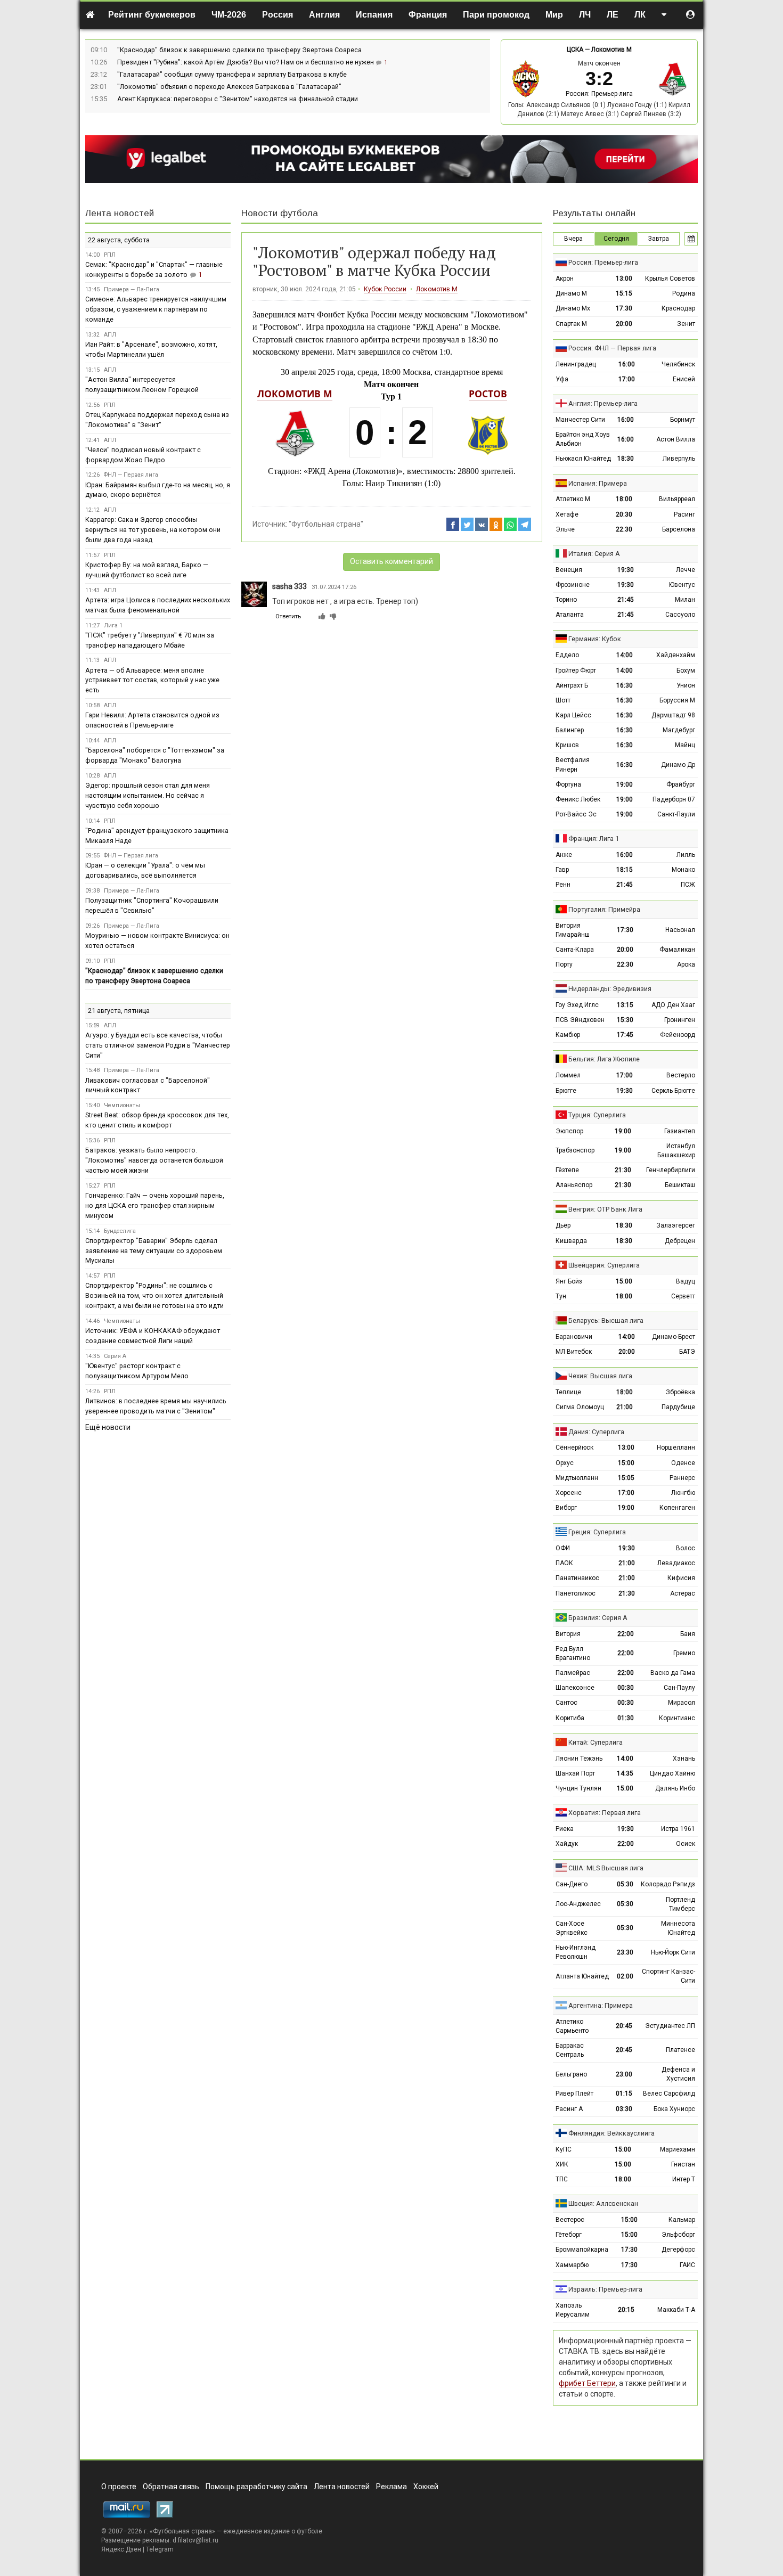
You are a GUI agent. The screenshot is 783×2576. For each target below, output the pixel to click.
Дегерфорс (678, 2250)
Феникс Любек (578, 799)
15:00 (624, 1281)
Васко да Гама (673, 1673)
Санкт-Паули (676, 814)
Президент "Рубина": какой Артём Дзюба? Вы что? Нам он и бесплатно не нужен (246, 62)
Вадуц (686, 1281)
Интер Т (684, 2179)
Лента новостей (120, 213)
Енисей (684, 379)
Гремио (684, 1653)
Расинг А (569, 2109)
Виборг (566, 1508)
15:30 (625, 1020)
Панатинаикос (577, 1578)
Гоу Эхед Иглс (577, 1005)
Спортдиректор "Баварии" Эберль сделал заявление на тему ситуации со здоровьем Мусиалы (154, 1251)
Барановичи (574, 1337)
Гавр (562, 870)
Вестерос (570, 2220)
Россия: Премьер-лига (599, 94)
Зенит (686, 324)
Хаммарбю (572, 2265)
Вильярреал (677, 499)
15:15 (624, 293)
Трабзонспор (575, 1150)
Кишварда (571, 1241)
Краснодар (678, 308)
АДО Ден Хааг (673, 1005)
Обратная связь (171, 2487)
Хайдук (567, 1844)
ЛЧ (585, 15)
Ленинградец (576, 364)
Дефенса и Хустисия (678, 2074)
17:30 (624, 308)
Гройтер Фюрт (576, 670)
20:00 (624, 324)
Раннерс (682, 1478)
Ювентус (682, 585)
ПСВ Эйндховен (580, 1020)
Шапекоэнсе (575, 1688)
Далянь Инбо (675, 1788)
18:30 (626, 459)
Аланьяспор (574, 1185)
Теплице (568, 1392)
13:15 (625, 1005)
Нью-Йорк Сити (673, 1952)
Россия (278, 15)
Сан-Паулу (679, 1688)
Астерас (683, 1593)
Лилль (686, 855)
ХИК (562, 2164)
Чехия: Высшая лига (600, 1376)
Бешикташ (680, 1185)
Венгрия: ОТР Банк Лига (605, 1209)
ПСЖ (688, 885)
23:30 (625, 1952)
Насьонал (680, 930)
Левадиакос (676, 1563)
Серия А (115, 1356)
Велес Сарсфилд (669, 2093)
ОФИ (563, 1548)
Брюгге (566, 1091)
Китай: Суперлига (596, 1742)
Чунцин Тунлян (578, 1788)
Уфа (562, 379)
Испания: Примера (598, 483)
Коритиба (570, 1718)
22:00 (626, 1634)
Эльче (565, 529)
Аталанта (570, 615)
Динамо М (571, 293)
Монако (683, 870)
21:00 (625, 1407)
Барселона (679, 529)
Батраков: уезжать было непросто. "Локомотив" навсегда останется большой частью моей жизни (154, 1160)
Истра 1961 (678, 1829)
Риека (565, 1829)
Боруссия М (677, 700)
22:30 (624, 529)
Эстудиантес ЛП (670, 2026)
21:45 (626, 600)
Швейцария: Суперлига (604, 1265)
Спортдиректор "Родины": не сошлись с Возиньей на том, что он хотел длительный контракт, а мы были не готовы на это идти (154, 1295)
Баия (688, 1634)
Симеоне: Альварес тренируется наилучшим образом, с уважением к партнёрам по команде (156, 309)
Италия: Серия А (594, 554)
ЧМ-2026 (229, 15)
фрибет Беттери (587, 2383)
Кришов (567, 745)
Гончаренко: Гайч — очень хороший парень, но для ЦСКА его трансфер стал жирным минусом (155, 1205)
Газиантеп (680, 1131)
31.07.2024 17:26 (334, 587)
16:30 (625, 685)
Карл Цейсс (573, 715)
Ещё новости (108, 1427)
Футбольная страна (182, 2531)
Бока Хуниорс (674, 2109)
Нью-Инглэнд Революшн (576, 1952)
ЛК (640, 15)
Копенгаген (677, 1508)
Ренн (563, 885)
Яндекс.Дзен (121, 2549)
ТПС (562, 2179)
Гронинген (680, 1020)
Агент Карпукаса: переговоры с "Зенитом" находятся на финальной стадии (238, 99)
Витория (568, 1634)
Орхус (565, 1463)
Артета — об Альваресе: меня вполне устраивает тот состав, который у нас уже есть (152, 680)
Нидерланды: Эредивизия (610, 989)
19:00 (625, 784)
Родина (684, 293)
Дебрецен (680, 1241)
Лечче (686, 570)
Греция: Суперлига (597, 1532)
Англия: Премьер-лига (603, 403)
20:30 (624, 514)
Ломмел (568, 1075)
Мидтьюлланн (577, 1478)
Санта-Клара (575, 950)
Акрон (565, 279)
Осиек (686, 1844)
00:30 (626, 1688)
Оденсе (683, 1463)
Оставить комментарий (391, 561)
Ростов (488, 394)
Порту (564, 964)
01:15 (624, 2093)
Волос (686, 1548)
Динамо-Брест (674, 1337)
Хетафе (567, 514)
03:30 (624, 2109)
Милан (685, 600)
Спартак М (571, 324)
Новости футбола (280, 213)
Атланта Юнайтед (582, 1976)
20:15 (626, 2310)
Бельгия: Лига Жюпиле (604, 1059)
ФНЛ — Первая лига (131, 475)
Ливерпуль (679, 459)
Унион (686, 685)
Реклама (391, 2487)
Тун (561, 1296)
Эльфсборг (678, 2235)
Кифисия (681, 1578)
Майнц (685, 745)
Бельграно (571, 2074)
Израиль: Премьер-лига (605, 2289)
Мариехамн (678, 2149)
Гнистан (683, 2164)
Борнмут (683, 420)
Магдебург (679, 730)
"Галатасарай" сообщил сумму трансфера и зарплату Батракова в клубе (232, 74)
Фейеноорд (678, 1035)
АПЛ (110, 335)
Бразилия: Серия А (598, 1618)
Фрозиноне (573, 585)
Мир (554, 15)
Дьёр (563, 1225)
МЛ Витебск (574, 1352)
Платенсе (680, 2050)
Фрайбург (681, 784)
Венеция (569, 570)
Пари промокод (496, 15)
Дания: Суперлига (596, 1432)
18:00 (624, 499)
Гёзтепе (567, 1170)
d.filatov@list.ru (195, 2540)
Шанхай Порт (575, 1773)
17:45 (625, 1035)
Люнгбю (683, 1493)
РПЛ (110, 255)
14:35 (625, 1773)
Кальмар (682, 2220)
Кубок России (385, 289)
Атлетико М (573, 499)
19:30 (626, 570)
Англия (324, 15)
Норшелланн (676, 1448)
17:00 (627, 379)
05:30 (625, 1884)
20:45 (624, 2026)
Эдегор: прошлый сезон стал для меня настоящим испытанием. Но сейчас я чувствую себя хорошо (148, 795)
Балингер (570, 730)
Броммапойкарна (582, 2250)
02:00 (625, 1976)
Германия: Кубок (595, 639)
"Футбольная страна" (326, 524)
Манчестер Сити (580, 420)
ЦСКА (575, 50)
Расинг (684, 514)
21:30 (623, 1170)
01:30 (626, 1718)
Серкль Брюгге (673, 1091)
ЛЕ (613, 15)
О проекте (119, 2487)
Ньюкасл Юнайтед (583, 459)
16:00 (627, 364)
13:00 (624, 279)
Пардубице (678, 1407)
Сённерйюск (574, 1448)
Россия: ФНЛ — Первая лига (612, 348)
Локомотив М (611, 50)
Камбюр (568, 1035)
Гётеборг (569, 2235)
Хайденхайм (676, 655)
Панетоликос (576, 1593)
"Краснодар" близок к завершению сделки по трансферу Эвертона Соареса (239, 50)
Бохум (686, 670)
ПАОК (564, 1563)
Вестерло (681, 1075)
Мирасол (682, 1703)
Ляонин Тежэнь (579, 1759)
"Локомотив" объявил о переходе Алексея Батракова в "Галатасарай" (229, 87)
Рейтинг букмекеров (152, 15)
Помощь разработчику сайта (256, 2487)
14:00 (625, 655)
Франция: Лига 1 (594, 839)
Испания (374, 15)
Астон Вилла (676, 439)
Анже (564, 855)
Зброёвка (680, 1392)
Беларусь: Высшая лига (606, 1320)
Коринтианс (677, 1718)
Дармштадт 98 (673, 715)
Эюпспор (569, 1131)
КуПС (564, 2149)
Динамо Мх (573, 308)
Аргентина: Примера (601, 2005)
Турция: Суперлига (597, 1115)
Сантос (566, 1703)
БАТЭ (687, 1352)
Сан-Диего (572, 1884)
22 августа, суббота (119, 240)
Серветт (683, 1296)
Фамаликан (677, 950)
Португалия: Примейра (604, 909)
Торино (566, 600)
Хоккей (426, 2487)
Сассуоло (680, 615)
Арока (686, 964)
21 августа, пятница (119, 1011)
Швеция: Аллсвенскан (603, 2203)
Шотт (563, 700)
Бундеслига (120, 1231)
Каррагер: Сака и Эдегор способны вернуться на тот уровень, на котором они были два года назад (153, 530)
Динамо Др (678, 765)
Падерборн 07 (674, 799)
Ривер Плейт (574, 2093)
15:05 (626, 1478)
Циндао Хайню (672, 1773)
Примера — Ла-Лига (132, 289)
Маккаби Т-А (676, 2310)
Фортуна (568, 784)
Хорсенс (569, 1493)
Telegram (160, 2549)
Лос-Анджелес (578, 1904)
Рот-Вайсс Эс (576, 814)
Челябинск (678, 364)
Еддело (567, 655)
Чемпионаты (122, 1105)
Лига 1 (113, 625)
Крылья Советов (670, 279)
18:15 (625, 870)
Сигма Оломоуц (580, 1407)
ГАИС (687, 2265)
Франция (428, 15)
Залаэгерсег (676, 1225)
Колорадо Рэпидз (668, 1884)
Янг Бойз (569, 1281)
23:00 (624, 2074)
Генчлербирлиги (671, 1170)
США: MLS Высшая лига (606, 1868)
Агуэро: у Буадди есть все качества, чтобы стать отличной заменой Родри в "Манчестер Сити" (158, 1045)
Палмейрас (573, 1673)
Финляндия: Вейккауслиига (611, 2133)
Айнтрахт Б (572, 685)
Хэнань (684, 1759)
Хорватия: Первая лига (605, 1813)
